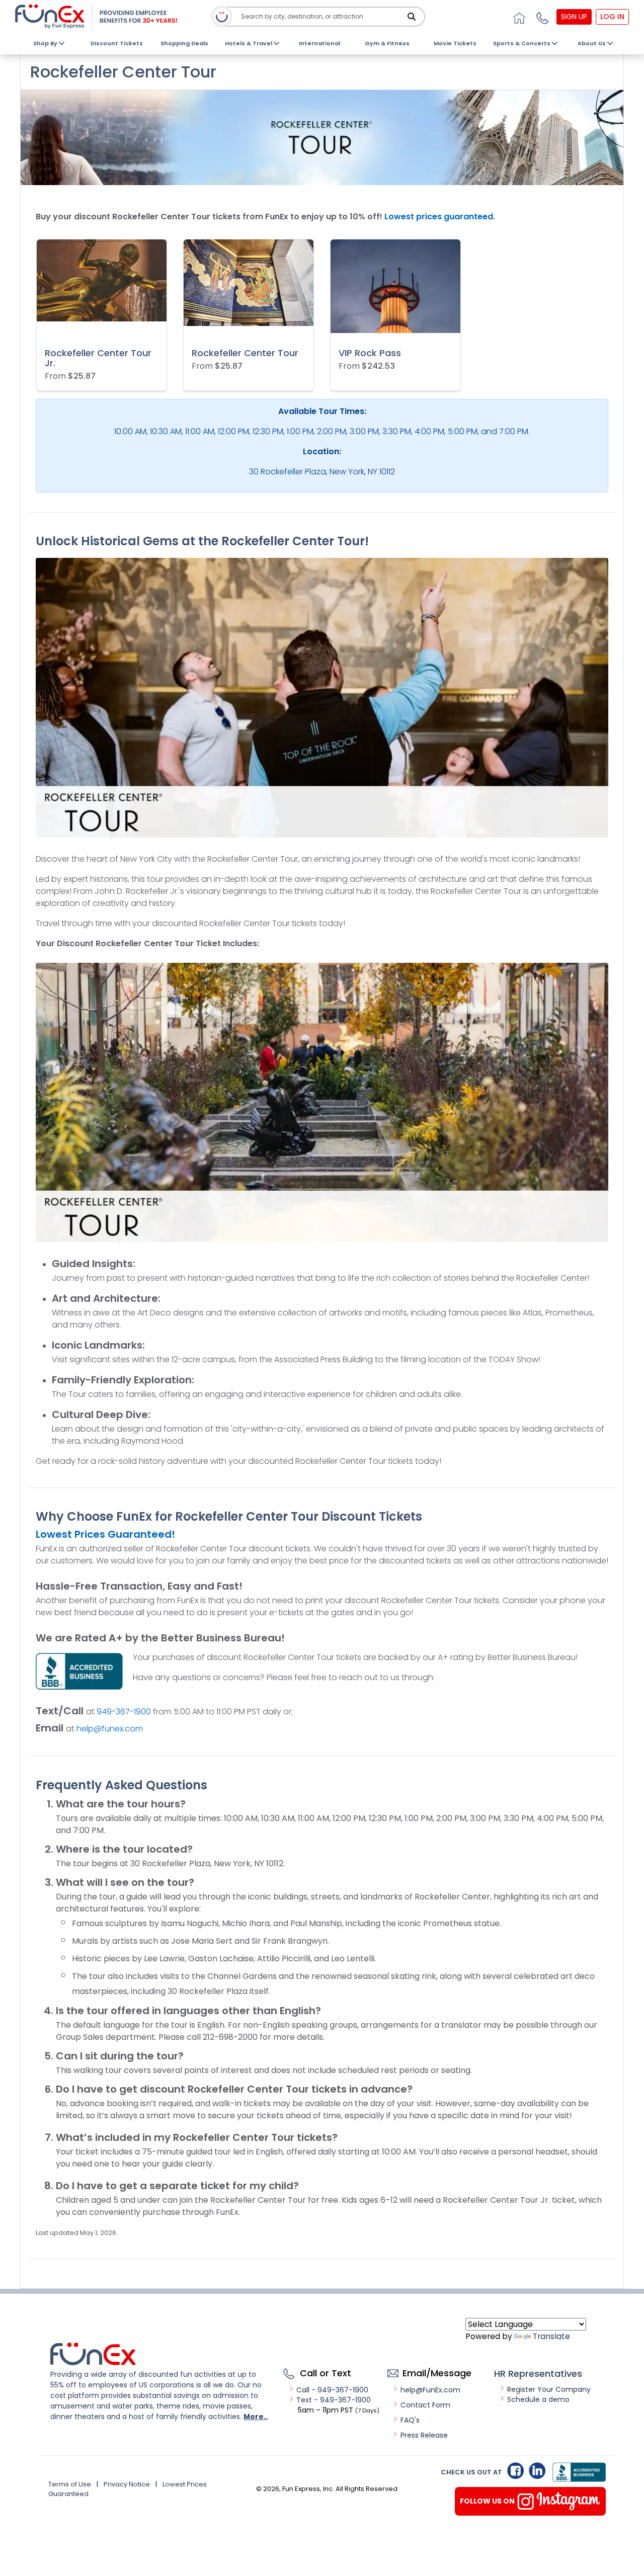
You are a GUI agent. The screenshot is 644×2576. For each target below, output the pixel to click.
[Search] (412, 17)
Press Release (424, 2435)
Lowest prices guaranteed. (440, 217)
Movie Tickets (455, 43)
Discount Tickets (117, 43)
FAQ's (410, 2420)
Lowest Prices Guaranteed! (105, 1534)
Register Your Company (549, 2389)
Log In (612, 17)
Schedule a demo (538, 2399)
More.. (256, 2417)
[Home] (518, 17)
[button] (541, 17)
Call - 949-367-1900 (332, 2390)
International (319, 43)
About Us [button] (592, 43)
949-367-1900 (124, 1712)
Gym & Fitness (387, 43)
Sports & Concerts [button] (522, 43)
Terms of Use (70, 2484)
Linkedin (537, 2471)
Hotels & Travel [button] (249, 43)
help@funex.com (110, 1729)
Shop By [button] (45, 43)
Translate (551, 2336)
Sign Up (574, 17)
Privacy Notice (127, 2484)
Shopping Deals (184, 43)
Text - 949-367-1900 (334, 2400)
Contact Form (425, 2405)
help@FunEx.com (430, 2390)
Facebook (515, 2471)
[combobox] (323, 17)
